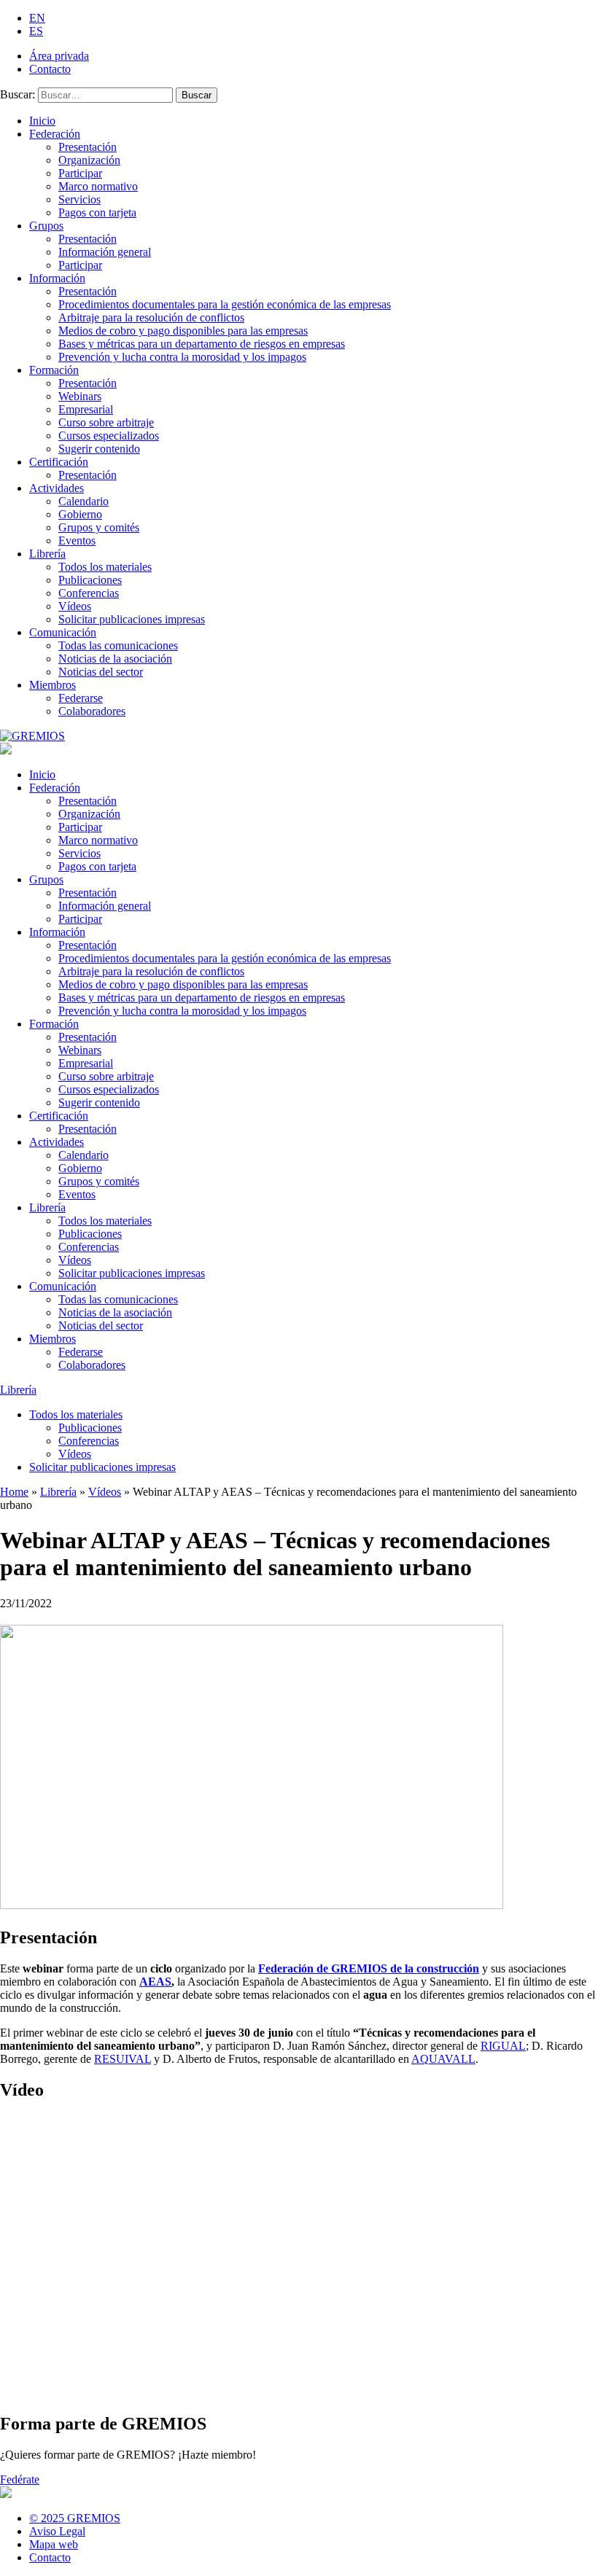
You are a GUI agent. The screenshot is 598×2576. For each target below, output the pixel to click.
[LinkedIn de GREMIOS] (561, 2524)
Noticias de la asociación (115, 659)
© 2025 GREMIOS (75, 2518)
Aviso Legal (57, 2531)
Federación (55, 134)
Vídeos (75, 606)
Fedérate (20, 2479)
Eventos (77, 540)
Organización (89, 160)
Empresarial (86, 409)
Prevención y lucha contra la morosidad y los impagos (182, 357)
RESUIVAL (123, 2059)
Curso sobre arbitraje (106, 422)
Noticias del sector (101, 672)
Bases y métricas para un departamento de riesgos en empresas (202, 344)
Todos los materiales (105, 567)
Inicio (42, 121)
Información (57, 278)
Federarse (81, 698)
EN (37, 18)
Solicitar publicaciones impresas (132, 619)
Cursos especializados (109, 436)
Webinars (80, 396)
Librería (47, 554)
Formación (54, 370)
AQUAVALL (443, 2059)
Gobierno (80, 514)
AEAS (155, 1982)
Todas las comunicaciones (118, 645)
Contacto (50, 69)
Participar (80, 173)
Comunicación (63, 632)
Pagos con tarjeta (97, 212)
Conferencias (89, 593)
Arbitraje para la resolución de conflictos (151, 317)
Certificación (59, 462)
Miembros (53, 685)
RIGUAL (503, 2046)
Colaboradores (92, 711)
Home (14, 1492)
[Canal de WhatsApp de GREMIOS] (589, 2524)
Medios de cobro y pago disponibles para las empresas (183, 331)
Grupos (46, 226)
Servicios (79, 199)
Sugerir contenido (99, 449)
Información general (105, 252)
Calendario (84, 501)
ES (36, 31)
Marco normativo (98, 186)
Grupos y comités (99, 527)
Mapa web (54, 2544)
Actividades (57, 488)
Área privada (59, 56)
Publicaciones (90, 580)
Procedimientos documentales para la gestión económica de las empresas (225, 304)
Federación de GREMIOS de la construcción (369, 1968)
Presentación (88, 147)
